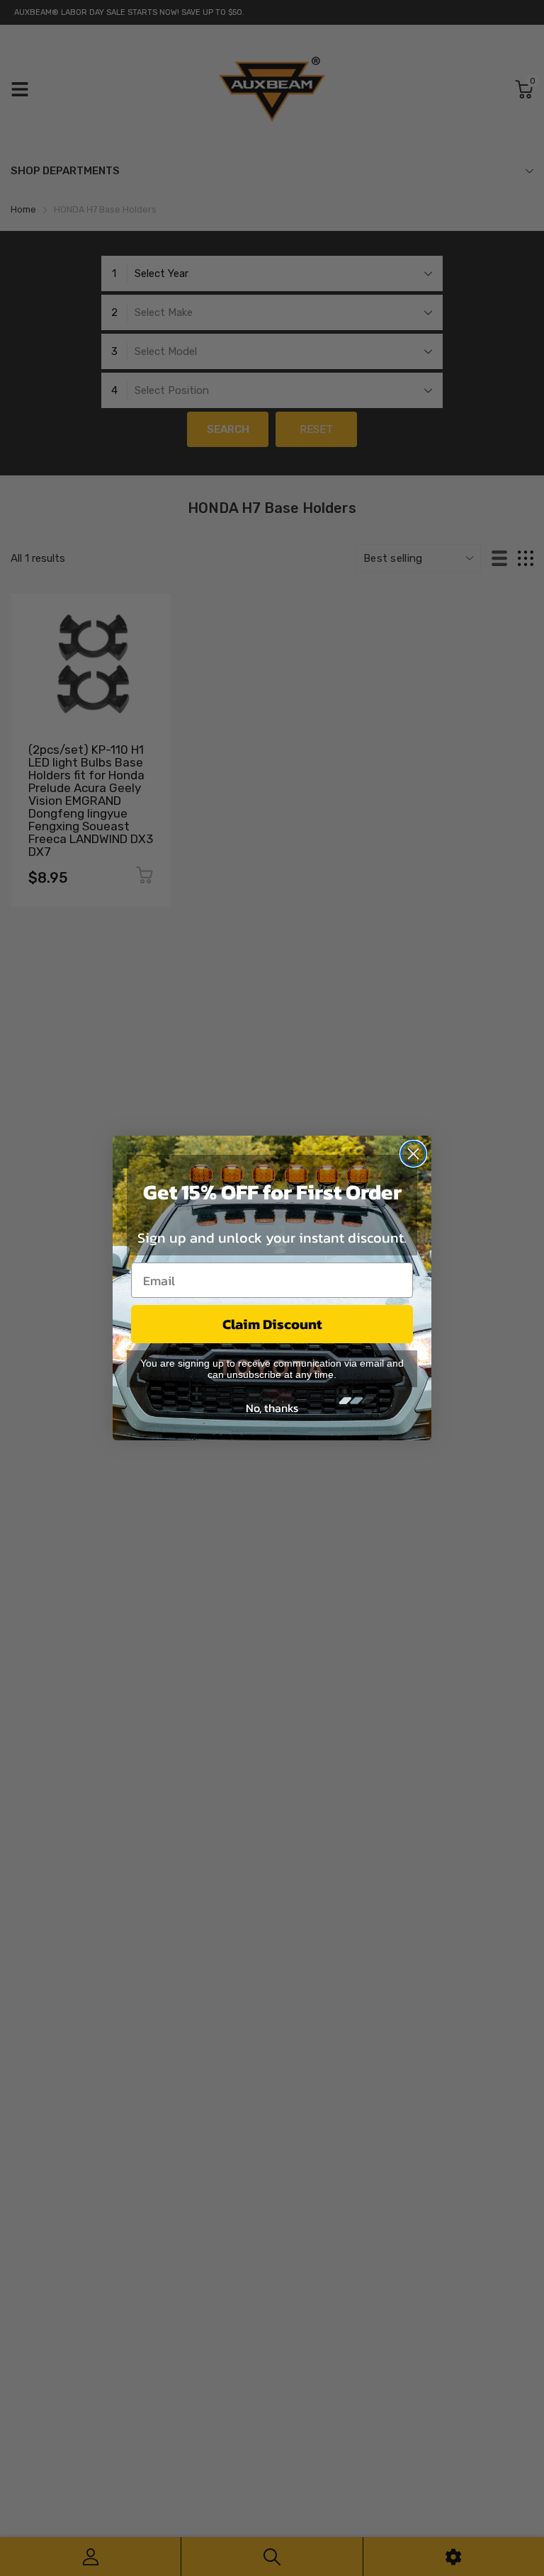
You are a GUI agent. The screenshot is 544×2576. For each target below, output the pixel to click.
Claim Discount (272, 1324)
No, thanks (272, 1408)
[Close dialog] (413, 1154)
